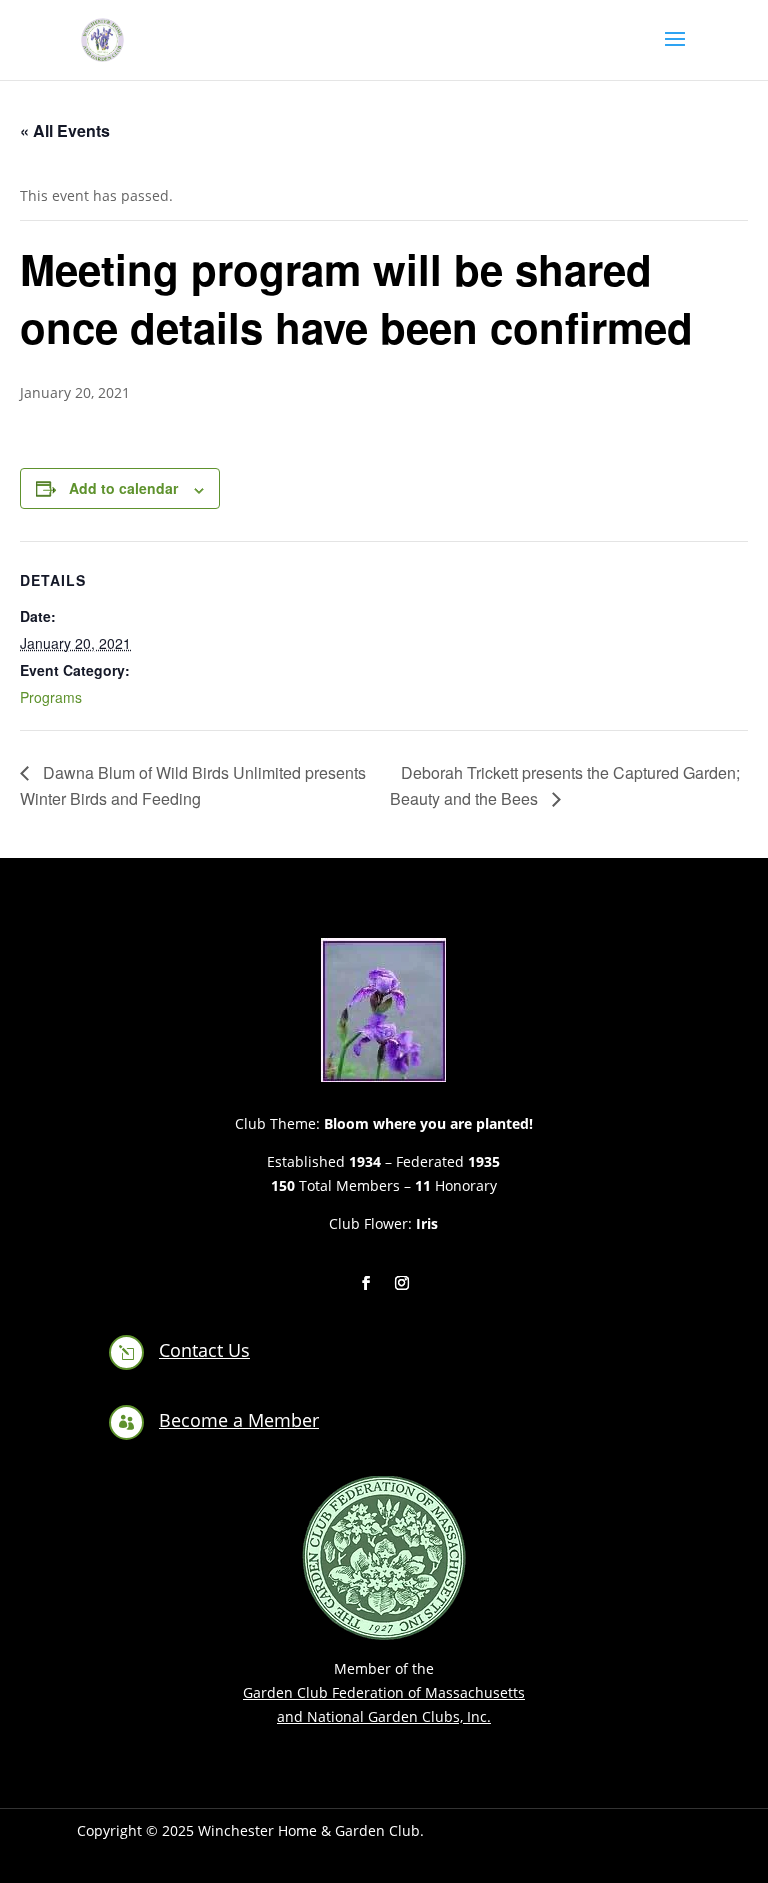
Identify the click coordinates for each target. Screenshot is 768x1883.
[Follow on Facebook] (366, 1283)
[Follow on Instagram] (402, 1283)
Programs (51, 697)
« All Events (65, 130)
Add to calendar (123, 488)
